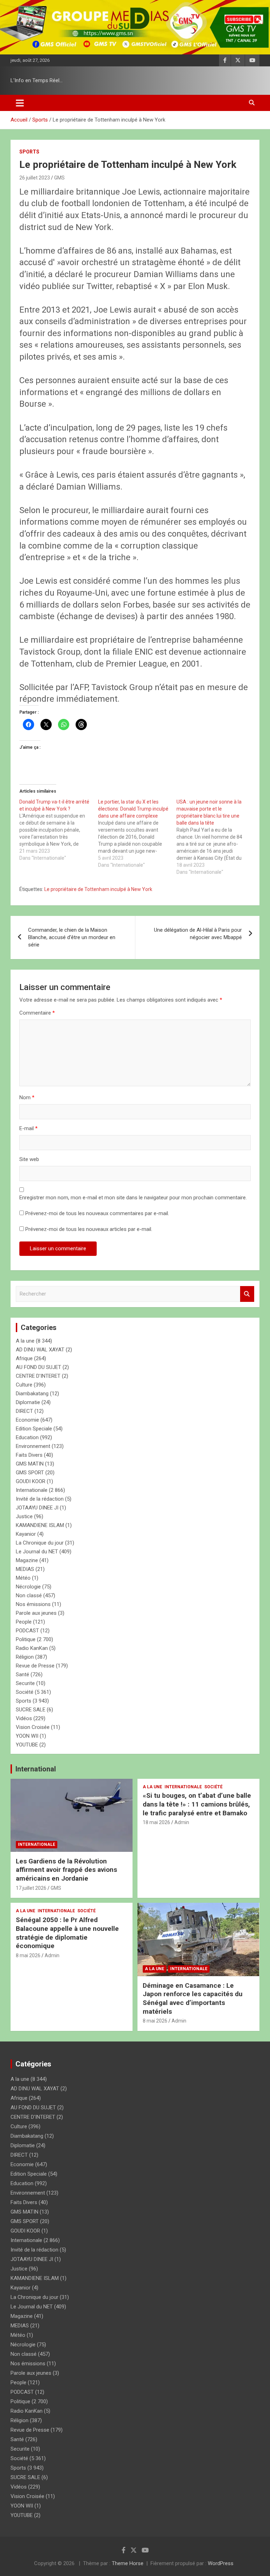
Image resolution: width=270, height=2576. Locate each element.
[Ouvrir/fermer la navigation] (20, 103)
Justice (24, 1516)
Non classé (29, 1595)
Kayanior (26, 1534)
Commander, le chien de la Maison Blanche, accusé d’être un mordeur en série (72, 937)
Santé (22, 1674)
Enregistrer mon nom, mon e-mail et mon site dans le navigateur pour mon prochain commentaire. (133, 1198)
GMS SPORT (30, 1473)
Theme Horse (128, 2563)
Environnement (33, 1446)
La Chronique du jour (40, 1543)
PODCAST (27, 1631)
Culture (24, 1385)
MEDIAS (25, 1569)
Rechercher (247, 1294)
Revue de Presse (35, 1666)
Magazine (27, 1560)
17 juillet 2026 (31, 1888)
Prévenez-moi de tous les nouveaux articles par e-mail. (89, 1229)
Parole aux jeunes (36, 1613)
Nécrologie (28, 1587)
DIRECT (24, 1411)
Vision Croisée (33, 1727)
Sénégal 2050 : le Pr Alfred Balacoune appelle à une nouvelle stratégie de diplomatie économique (67, 1933)
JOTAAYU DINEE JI (37, 1508)
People (24, 1622)
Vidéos (24, 1718)
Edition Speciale (34, 1429)
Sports (29, 152)
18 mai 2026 (156, 1822)
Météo (23, 1578)
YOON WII (27, 1736)
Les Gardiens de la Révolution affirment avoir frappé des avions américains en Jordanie (66, 1870)
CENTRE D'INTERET (38, 1376)
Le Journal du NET (37, 1552)
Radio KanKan (32, 1648)
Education (27, 1437)
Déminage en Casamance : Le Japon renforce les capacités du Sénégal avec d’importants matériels (193, 1998)
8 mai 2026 (28, 1955)
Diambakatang (32, 1394)
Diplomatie (28, 1402)
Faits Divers (29, 1455)
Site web (29, 1159)
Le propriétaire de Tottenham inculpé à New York (98, 889)
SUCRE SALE (31, 1710)
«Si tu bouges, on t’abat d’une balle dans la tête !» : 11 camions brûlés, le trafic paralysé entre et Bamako (197, 1804)
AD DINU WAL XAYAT (40, 1350)
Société (25, 1692)
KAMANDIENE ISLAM (40, 1525)
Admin (182, 1822)
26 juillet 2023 (35, 178)
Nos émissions (33, 1604)
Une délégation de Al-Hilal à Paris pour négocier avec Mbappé (198, 934)
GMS (59, 178)
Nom (27, 1097)
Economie (27, 1420)
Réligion (25, 1657)
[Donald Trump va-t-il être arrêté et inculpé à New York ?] (59, 830)
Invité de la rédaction (40, 1499)
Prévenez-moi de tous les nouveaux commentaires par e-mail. (97, 1213)
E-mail (28, 1128)
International (36, 1769)
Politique (26, 1639)
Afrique (24, 1358)
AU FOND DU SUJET (38, 1367)
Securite (25, 1683)
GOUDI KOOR (31, 1481)
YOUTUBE (27, 1745)
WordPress (221, 2563)
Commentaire (37, 1013)
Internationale (32, 1490)
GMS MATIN (30, 1464)
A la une (25, 1341)
